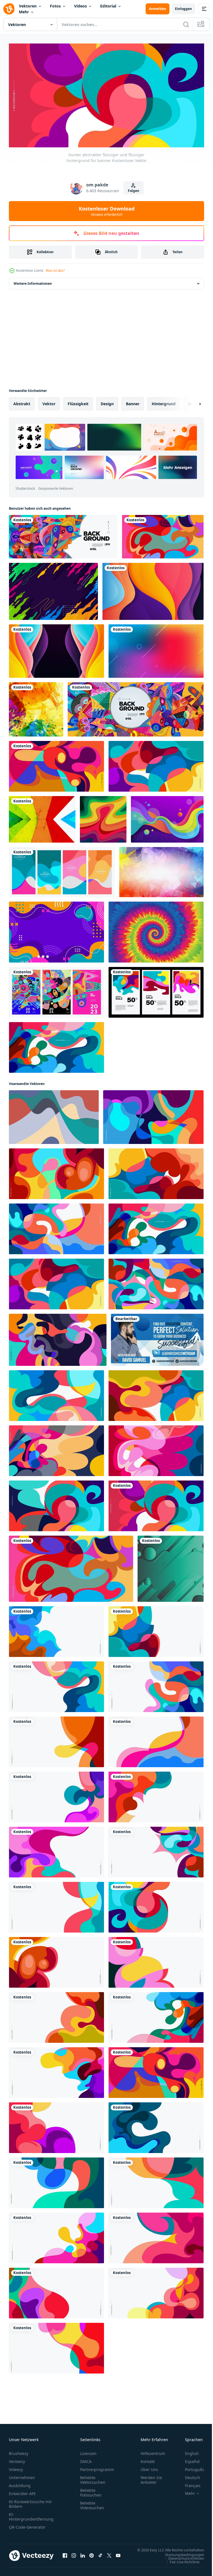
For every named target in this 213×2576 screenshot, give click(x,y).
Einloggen (183, 9)
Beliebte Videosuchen (92, 2503)
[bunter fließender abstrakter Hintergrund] (56, 930)
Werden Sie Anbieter (151, 2478)
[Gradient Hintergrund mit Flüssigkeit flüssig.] (171, 1567)
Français (189, 2483)
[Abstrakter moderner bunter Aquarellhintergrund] (36, 707)
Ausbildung (20, 2483)
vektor (49, 401)
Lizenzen (88, 2451)
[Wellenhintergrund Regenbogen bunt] (103, 817)
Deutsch (188, 2475)
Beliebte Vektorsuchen (93, 2478)
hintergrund (164, 401)
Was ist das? (55, 270)
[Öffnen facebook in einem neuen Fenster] (65, 2556)
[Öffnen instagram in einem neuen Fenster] (74, 2556)
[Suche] (186, 24)
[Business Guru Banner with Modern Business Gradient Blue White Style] (157, 1338)
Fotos (55, 6)
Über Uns (149, 2467)
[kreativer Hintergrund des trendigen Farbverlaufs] (156, 649)
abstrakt (22, 401)
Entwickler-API (22, 2491)
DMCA (86, 2459)
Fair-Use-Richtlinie (180, 2565)
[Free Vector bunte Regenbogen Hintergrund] (42, 817)
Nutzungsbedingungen (181, 2558)
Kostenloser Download (107, 211)
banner (133, 401)
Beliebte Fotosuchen (91, 2490)
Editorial (108, 6)
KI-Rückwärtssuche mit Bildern (30, 2502)
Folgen (134, 191)
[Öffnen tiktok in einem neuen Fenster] (100, 2556)
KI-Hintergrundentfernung (31, 2515)
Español (188, 2459)
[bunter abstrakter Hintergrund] (53, 589)
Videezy (16, 2467)
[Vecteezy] (9, 9)
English (188, 2451)
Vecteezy (17, 2459)
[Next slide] (191, 402)
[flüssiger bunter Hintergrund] (167, 817)
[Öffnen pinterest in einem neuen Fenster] (92, 2556)
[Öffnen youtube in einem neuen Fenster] (118, 2556)
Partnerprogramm (97, 2467)
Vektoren (28, 6)
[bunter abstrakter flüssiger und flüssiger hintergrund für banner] (163, 534)
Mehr (24, 12)
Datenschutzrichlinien (182, 2561)
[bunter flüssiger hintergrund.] (54, 1115)
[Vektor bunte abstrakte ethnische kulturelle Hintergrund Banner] (63, 534)
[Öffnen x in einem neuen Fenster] (109, 2556)
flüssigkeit (78, 401)
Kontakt (148, 2459)
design (107, 401)
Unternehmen (22, 2475)
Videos (80, 6)
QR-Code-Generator (27, 2525)
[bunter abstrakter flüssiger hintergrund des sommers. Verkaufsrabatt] (156, 990)
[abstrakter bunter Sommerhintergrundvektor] (62, 870)
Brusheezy (19, 2451)
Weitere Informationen (33, 281)
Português (190, 2467)
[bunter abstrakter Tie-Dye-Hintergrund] (156, 930)
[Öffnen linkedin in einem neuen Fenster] (83, 2556)
